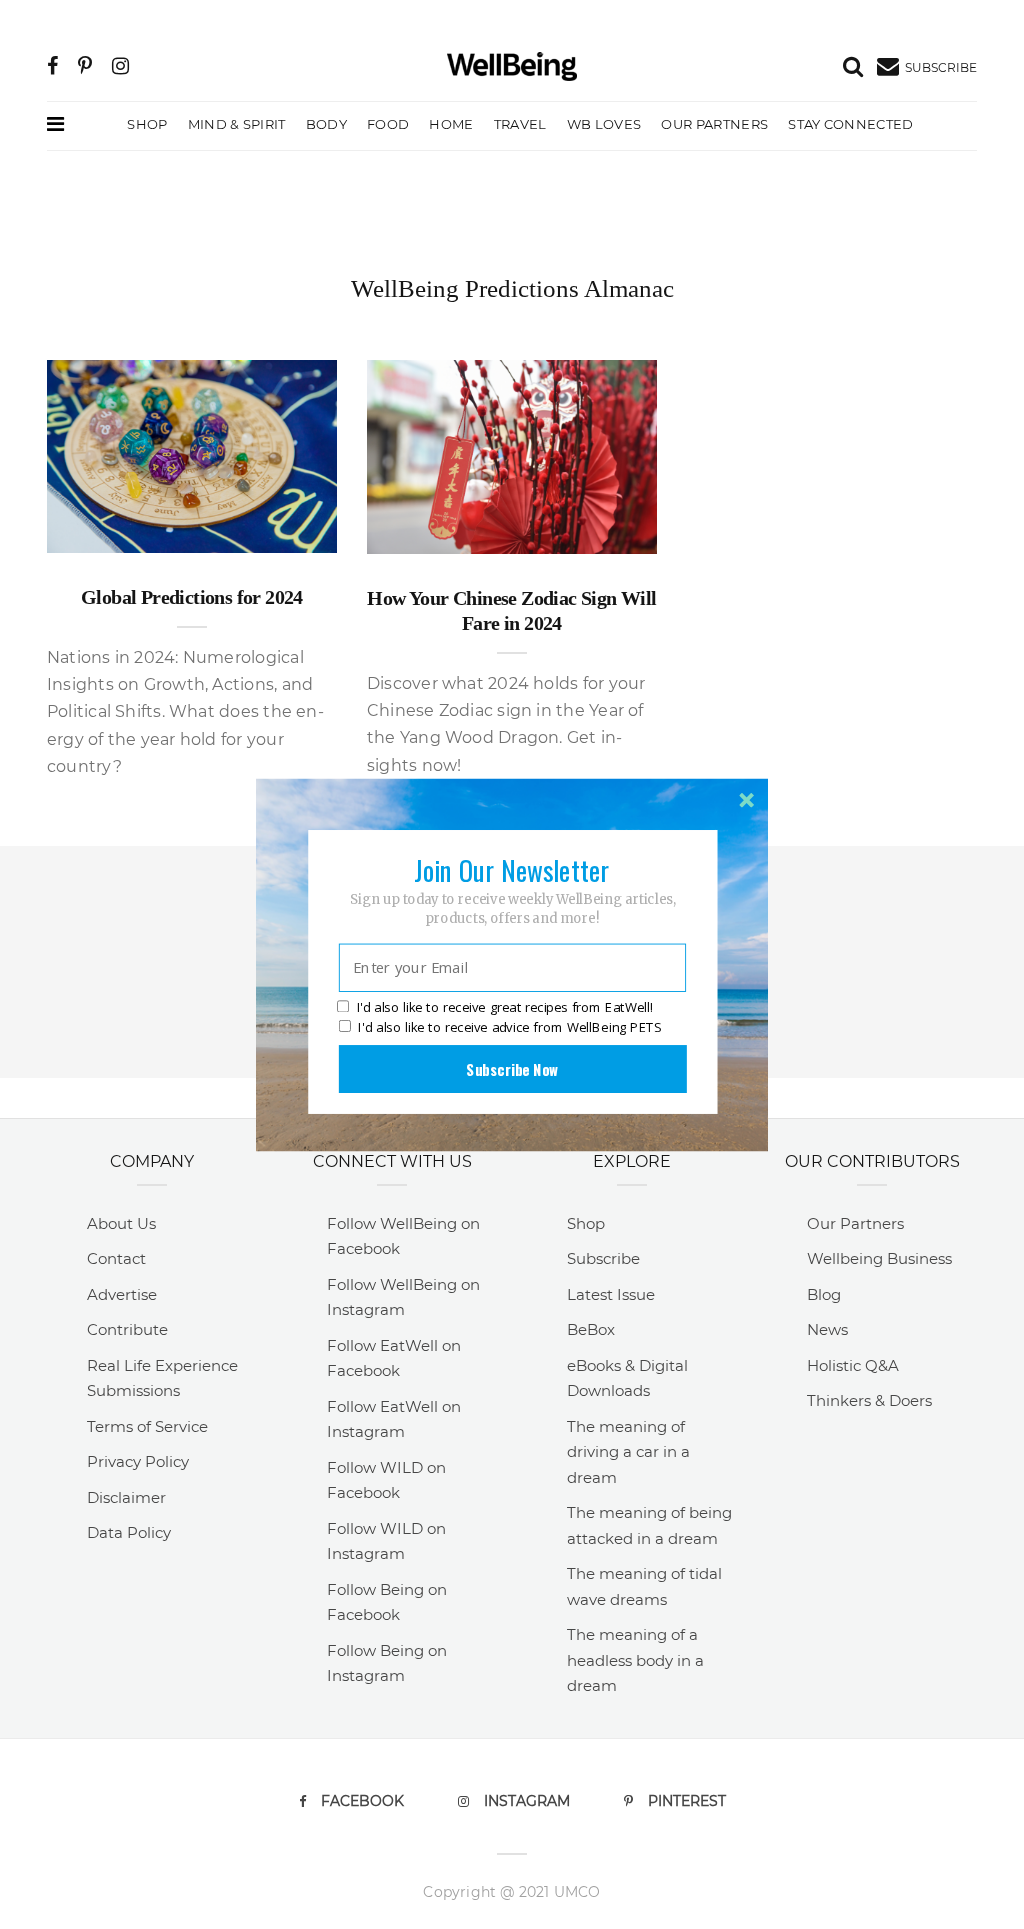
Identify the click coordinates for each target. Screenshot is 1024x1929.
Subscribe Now (512, 1068)
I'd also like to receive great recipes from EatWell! (505, 1007)
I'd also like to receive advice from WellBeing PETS (509, 1027)
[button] (512, 869)
